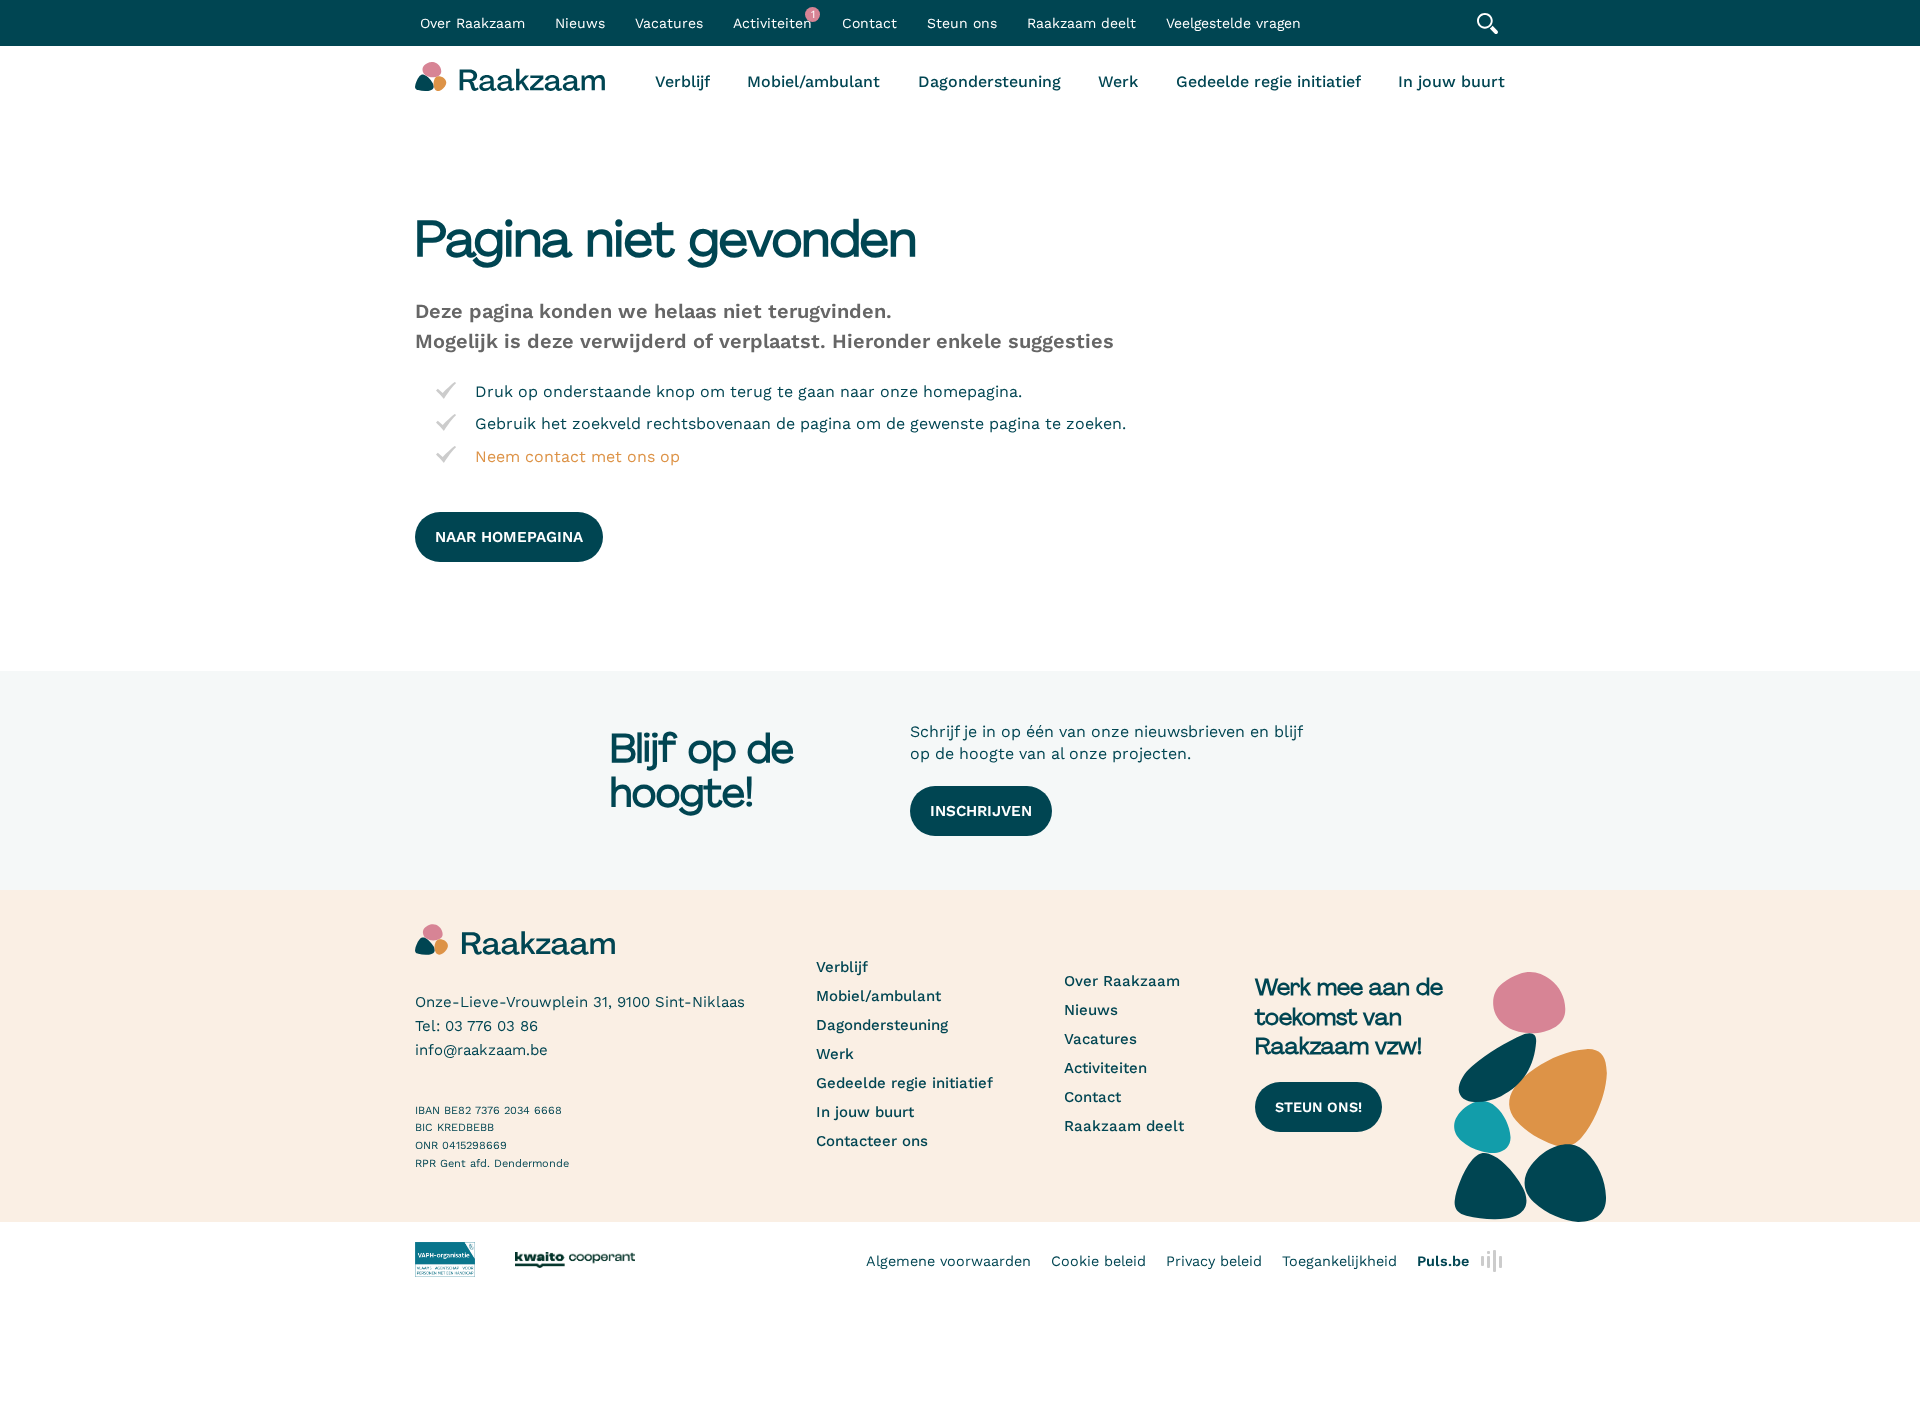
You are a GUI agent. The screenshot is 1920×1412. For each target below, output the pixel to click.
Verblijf (682, 81)
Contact (869, 23)
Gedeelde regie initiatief (1268, 81)
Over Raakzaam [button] (472, 23)
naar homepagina (509, 537)
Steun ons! (1318, 1107)
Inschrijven (981, 811)
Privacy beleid (1214, 1261)
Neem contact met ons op (577, 456)
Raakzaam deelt (1081, 23)
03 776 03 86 (491, 1026)
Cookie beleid (1098, 1261)
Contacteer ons (872, 1141)
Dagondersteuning (989, 81)
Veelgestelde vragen (1233, 23)
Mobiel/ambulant (813, 81)
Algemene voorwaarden (948, 1261)
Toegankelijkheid (1339, 1261)
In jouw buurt (1451, 81)
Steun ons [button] (962, 23)
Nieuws (580, 23)
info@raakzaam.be (481, 1050)
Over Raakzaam (1122, 981)
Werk (1118, 81)
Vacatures (669, 23)
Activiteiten (774, 19)
